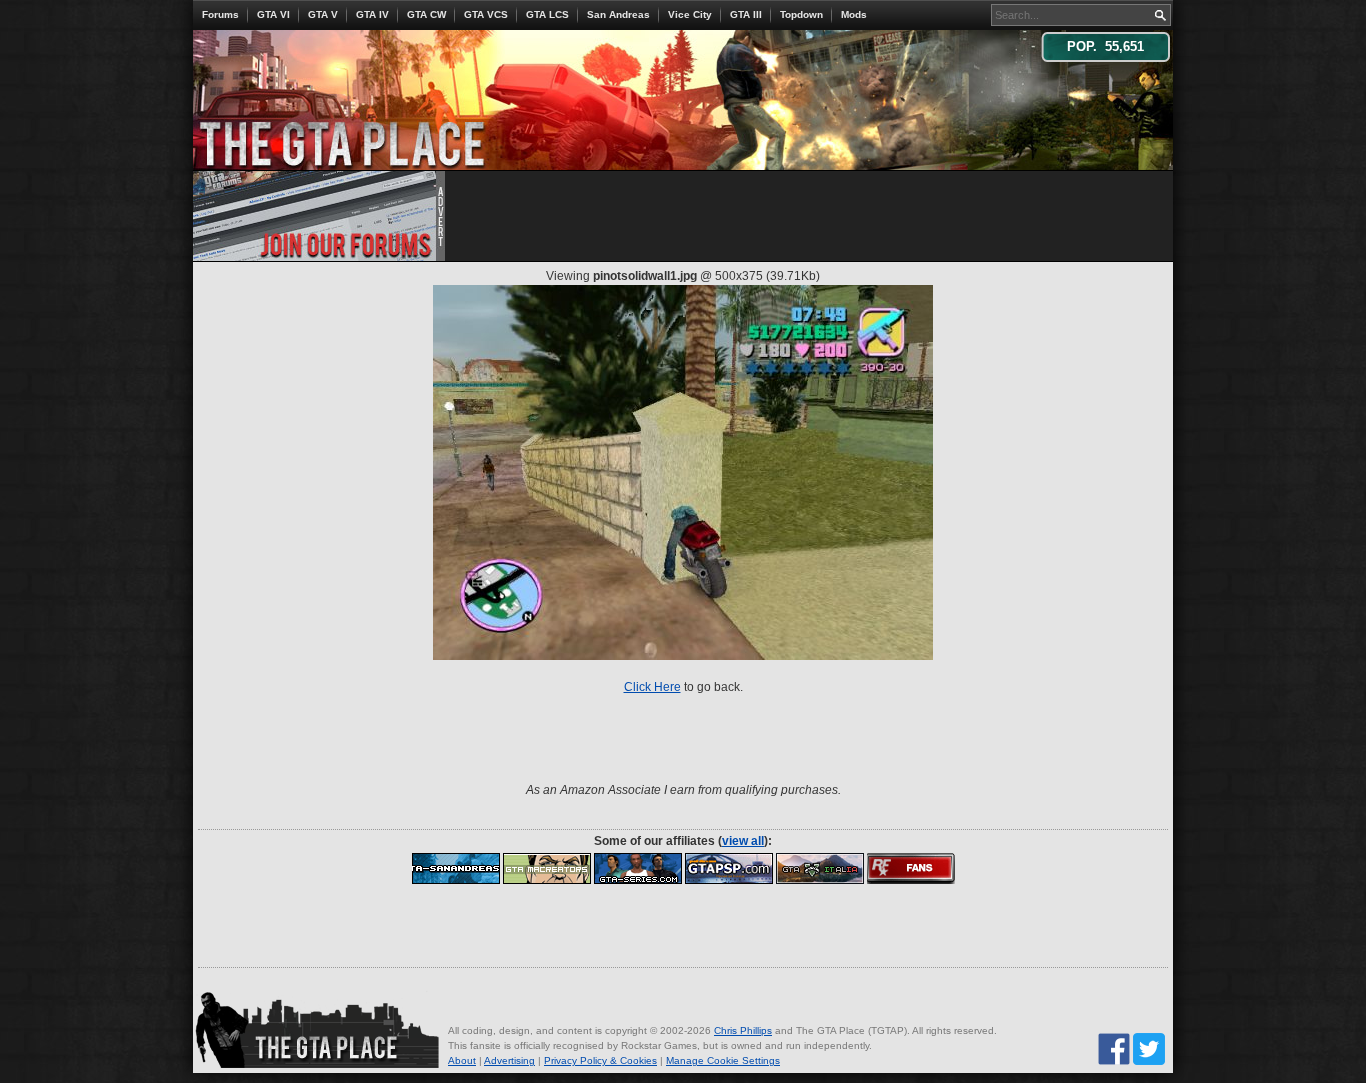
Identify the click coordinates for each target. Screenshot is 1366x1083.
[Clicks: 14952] (820, 868)
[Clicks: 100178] (456, 868)
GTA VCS (486, 14)
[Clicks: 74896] (729, 868)
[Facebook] (1114, 1048)
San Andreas (618, 14)
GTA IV (372, 14)
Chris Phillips (743, 1030)
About (462, 1060)
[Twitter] (1149, 1048)
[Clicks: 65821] (547, 868)
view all (743, 841)
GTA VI (273, 14)
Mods (854, 14)
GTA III (746, 14)
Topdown (801, 14)
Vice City (690, 14)
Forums (220, 14)
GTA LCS (547, 14)
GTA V (323, 14)
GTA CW (426, 14)
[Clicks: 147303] (638, 868)
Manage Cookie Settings (723, 1060)
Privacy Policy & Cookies (600, 1060)
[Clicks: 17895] (911, 868)
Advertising (509, 1060)
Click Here (652, 687)
